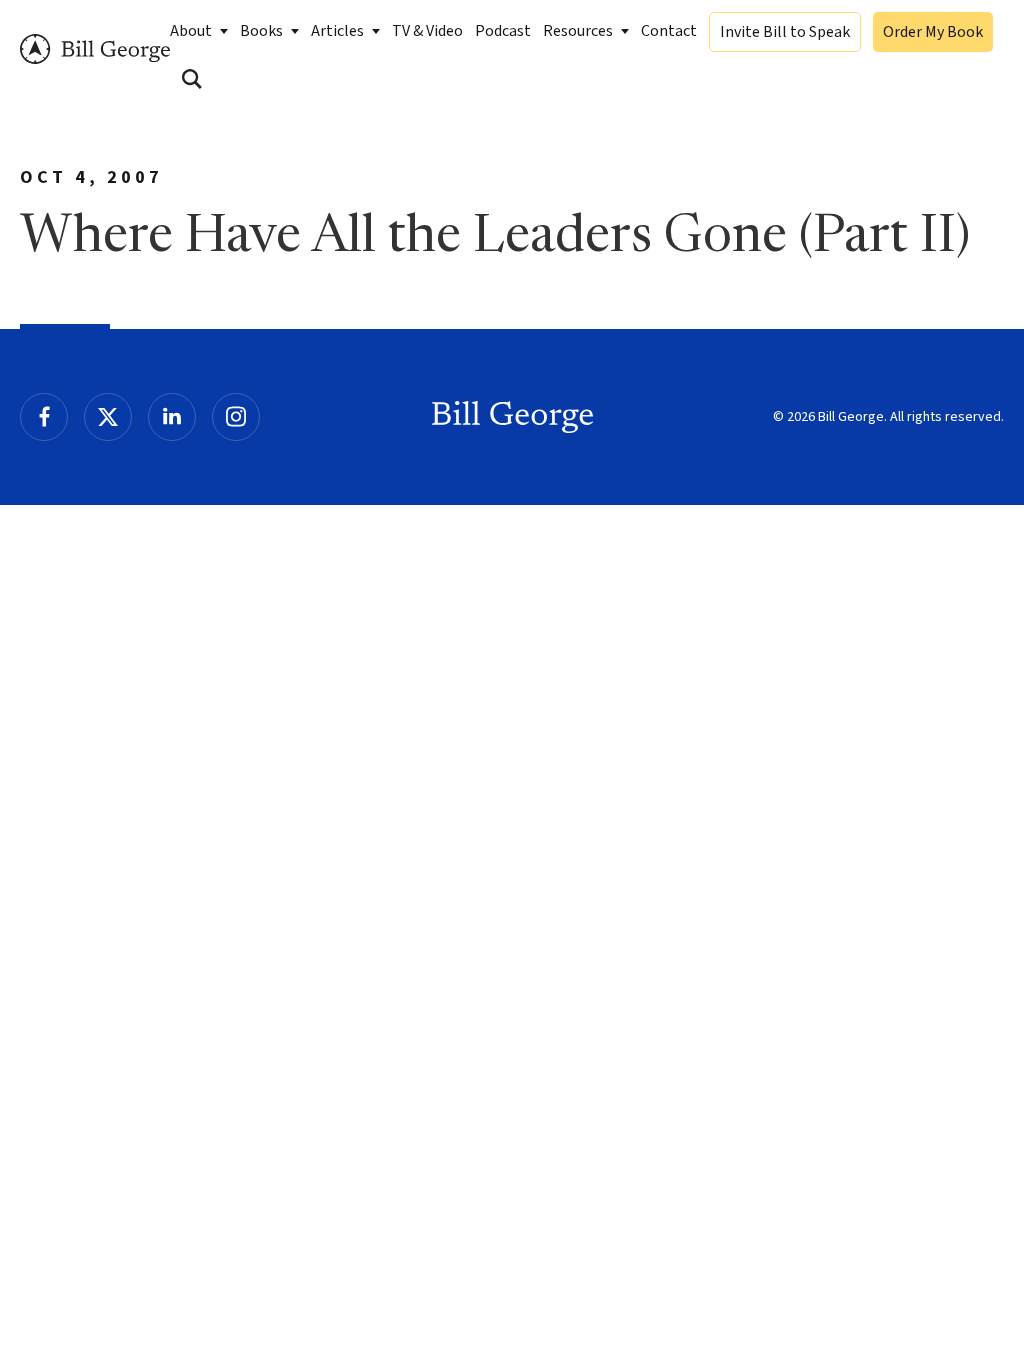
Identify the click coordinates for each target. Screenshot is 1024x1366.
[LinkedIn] (172, 417)
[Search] (192, 79)
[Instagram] (236, 417)
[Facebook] (44, 417)
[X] (108, 417)
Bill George (95, 49)
